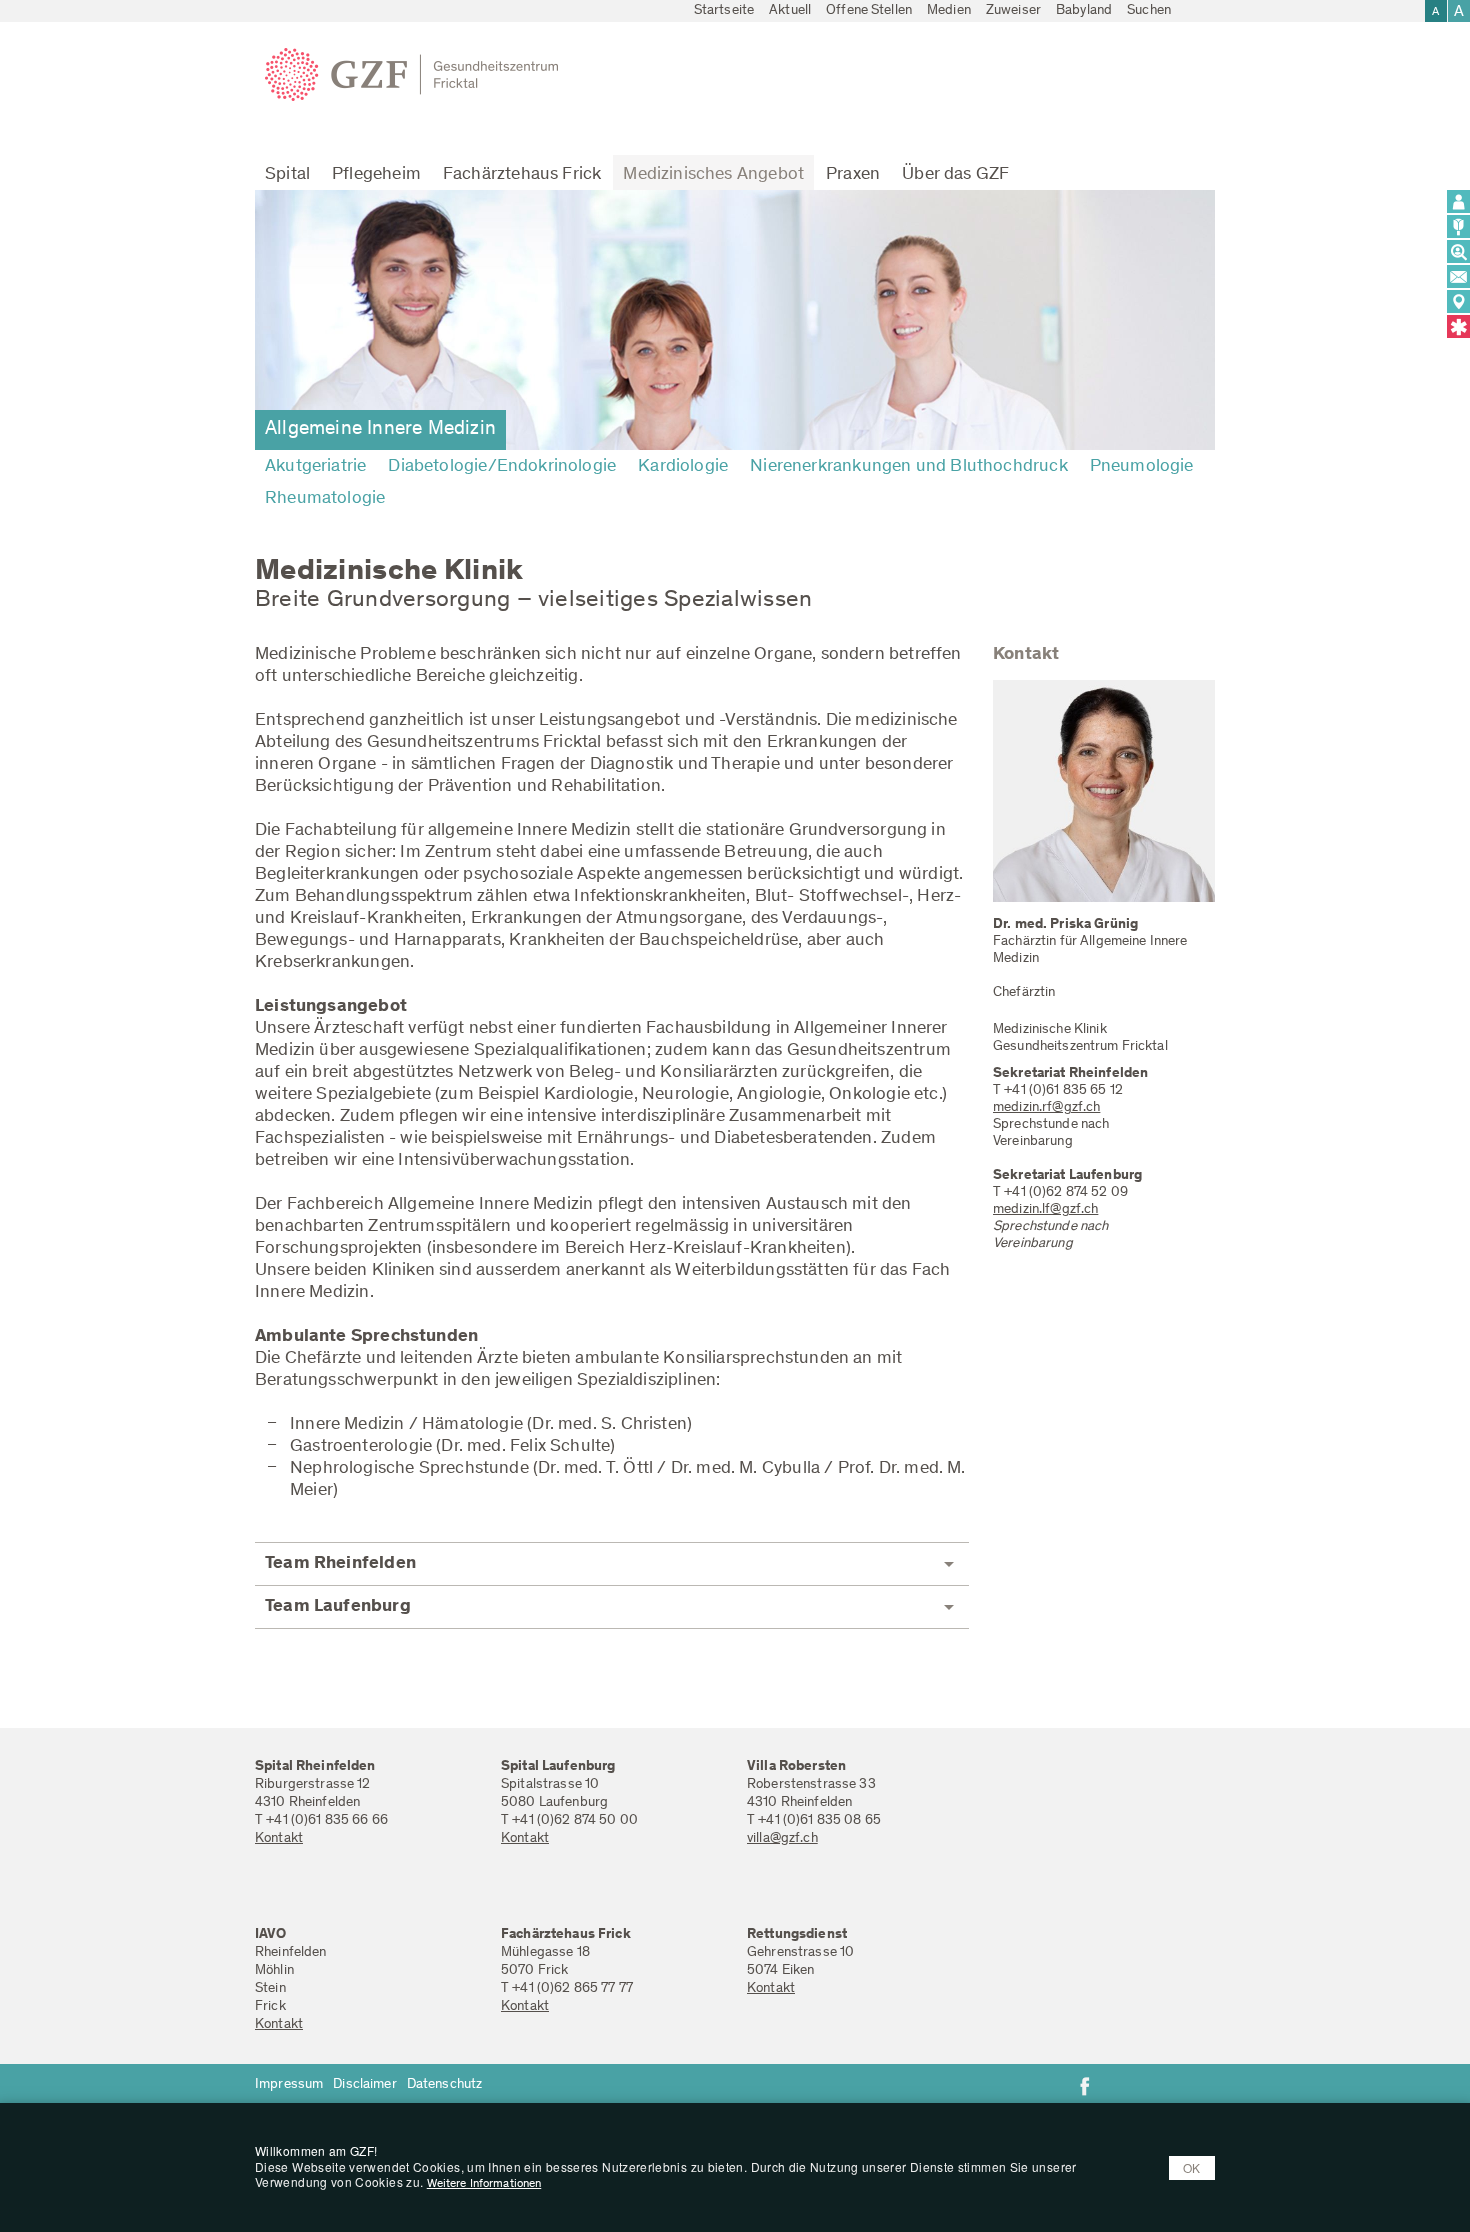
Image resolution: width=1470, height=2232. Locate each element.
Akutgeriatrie (315, 467)
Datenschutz (445, 2085)
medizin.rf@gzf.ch (1046, 1108)
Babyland (1084, 11)
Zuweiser (1013, 11)
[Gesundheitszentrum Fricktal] (419, 75)
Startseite (724, 11)
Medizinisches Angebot (713, 175)
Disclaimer (364, 2085)
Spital (287, 175)
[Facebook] (1085, 2086)
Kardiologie (683, 467)
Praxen (853, 175)
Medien (949, 11)
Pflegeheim (376, 175)
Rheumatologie (325, 499)
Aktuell (790, 11)
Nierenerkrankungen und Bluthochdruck (908, 467)
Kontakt (279, 1839)
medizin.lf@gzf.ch (1045, 1210)
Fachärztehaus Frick (522, 175)
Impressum (289, 2085)
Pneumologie (1142, 467)
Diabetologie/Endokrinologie (502, 467)
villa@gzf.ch (782, 1839)
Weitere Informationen (484, 2184)
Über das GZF (955, 175)
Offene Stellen (869, 11)
